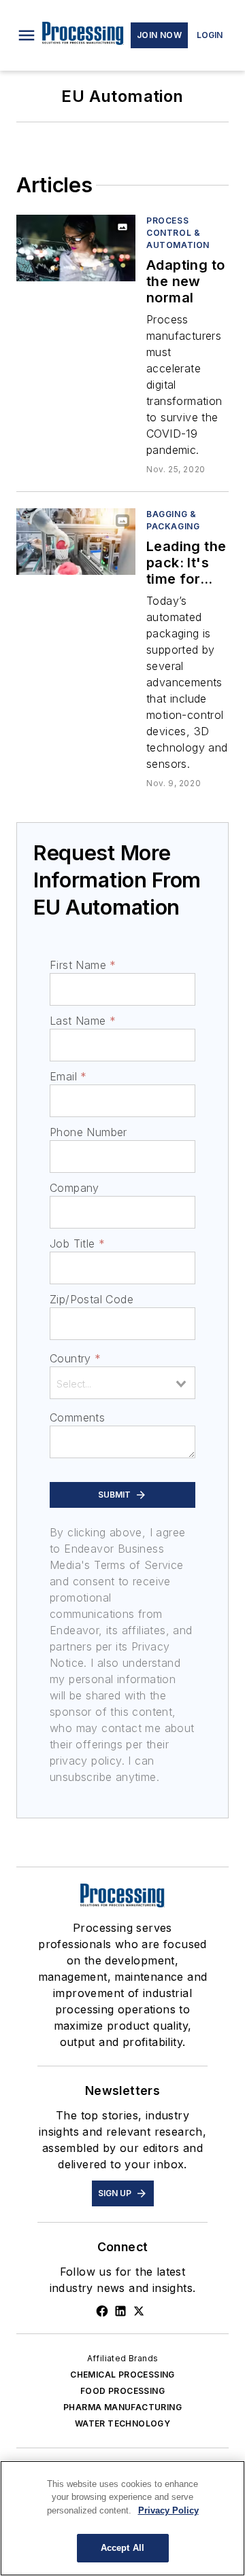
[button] (27, 35)
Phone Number (88, 1132)
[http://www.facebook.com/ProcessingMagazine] (102, 2311)
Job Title (77, 1243)
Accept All (122, 2548)
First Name (83, 965)
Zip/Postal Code (92, 1299)
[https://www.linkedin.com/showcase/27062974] (120, 2311)
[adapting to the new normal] (76, 248)
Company (75, 1188)
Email (68, 1076)
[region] (122, 2518)
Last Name (83, 1021)
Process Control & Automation (178, 233)
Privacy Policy (168, 2510)
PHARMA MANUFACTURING (122, 2407)
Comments (77, 1417)
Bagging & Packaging (173, 520)
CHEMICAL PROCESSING (122, 2375)
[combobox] (122, 1383)
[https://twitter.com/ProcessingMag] (139, 2311)
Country (75, 1358)
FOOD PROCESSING (122, 2391)
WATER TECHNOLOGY (122, 2423)
